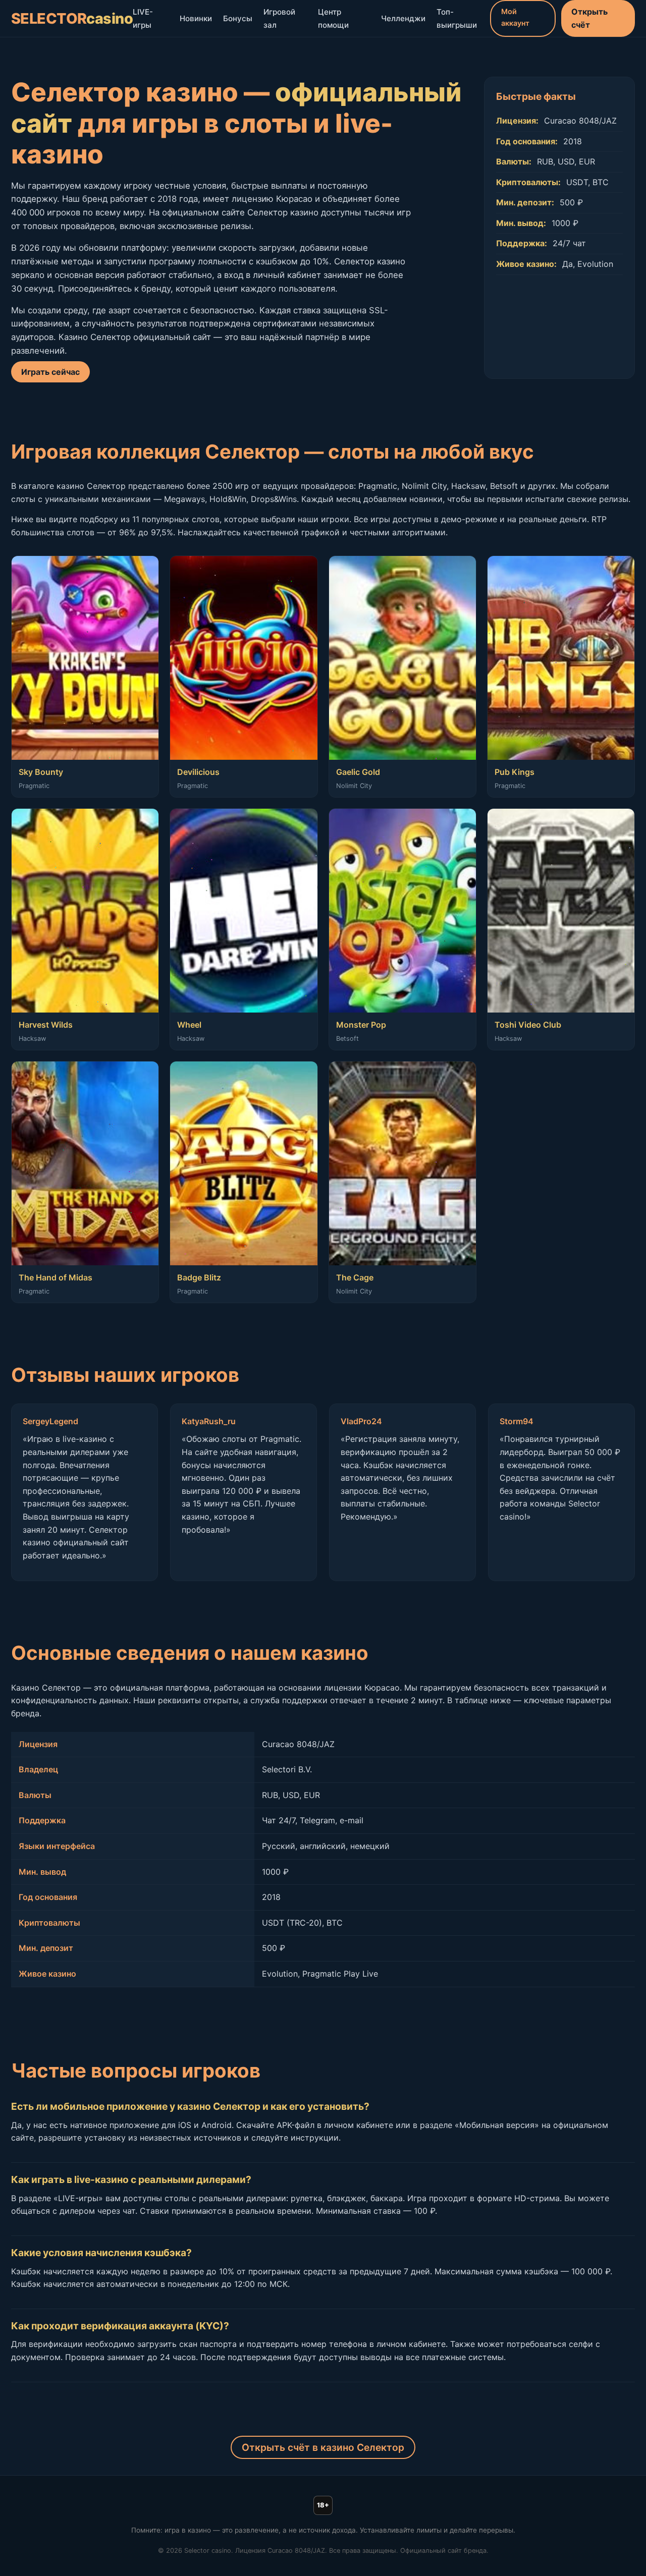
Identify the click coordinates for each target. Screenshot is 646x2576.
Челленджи (403, 18)
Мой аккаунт (515, 17)
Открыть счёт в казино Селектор (323, 2447)
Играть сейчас (50, 372)
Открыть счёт (589, 18)
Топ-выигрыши (457, 18)
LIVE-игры (143, 18)
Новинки (196, 18)
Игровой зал (279, 18)
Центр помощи (333, 18)
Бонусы (238, 18)
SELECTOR (72, 18)
